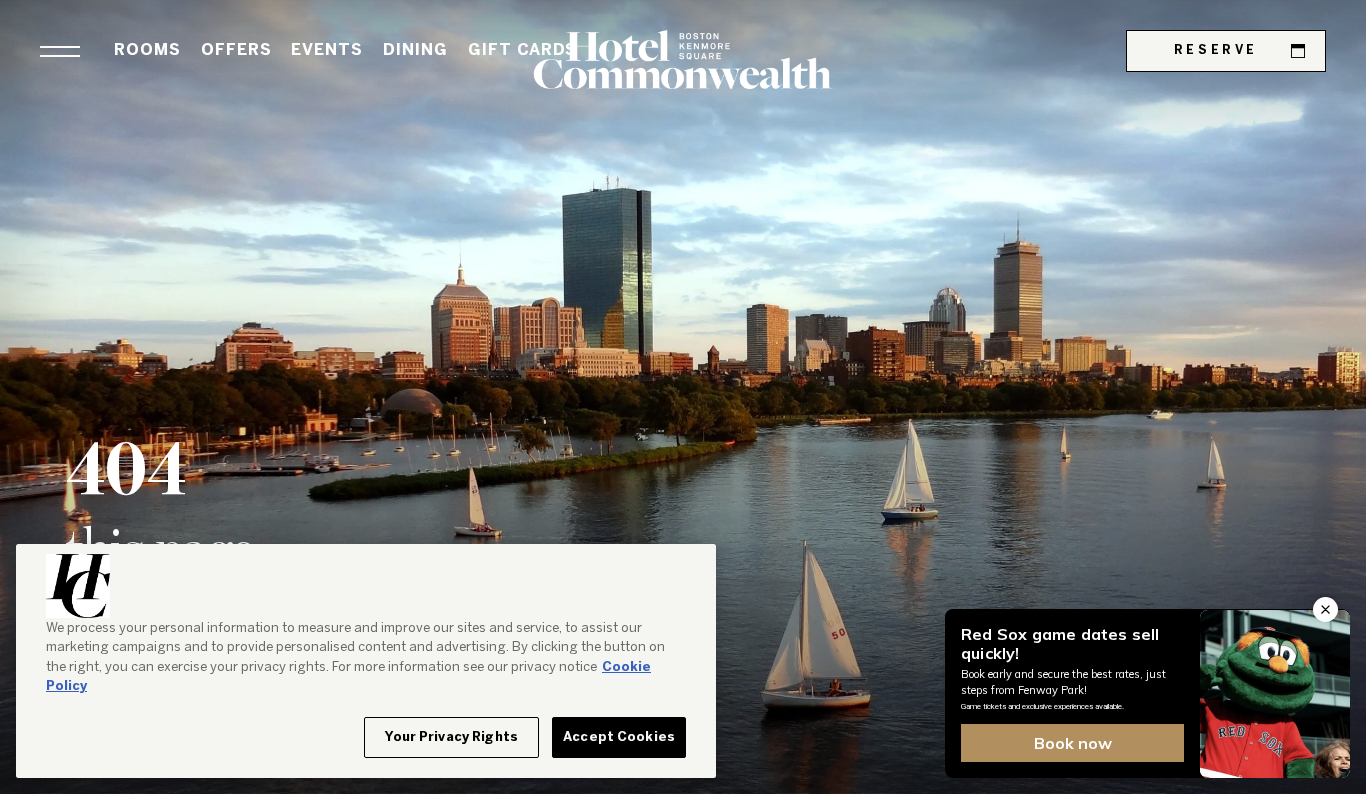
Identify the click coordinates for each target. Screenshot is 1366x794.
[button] (60, 51)
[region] (366, 661)
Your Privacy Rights (451, 737)
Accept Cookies (619, 737)
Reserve (1216, 50)
